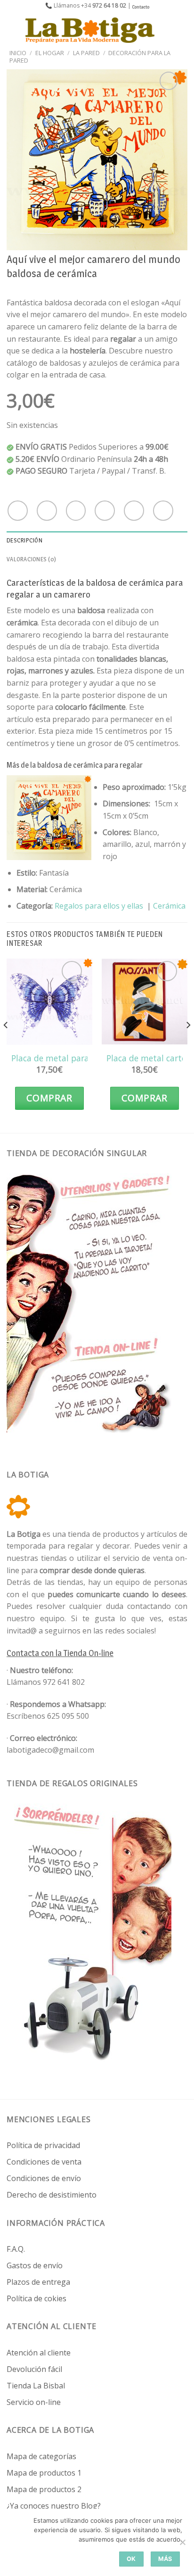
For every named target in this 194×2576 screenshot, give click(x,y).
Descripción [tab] (24, 540)
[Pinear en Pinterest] (134, 511)
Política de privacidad (43, 2145)
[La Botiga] (90, 30)
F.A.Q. (16, 2249)
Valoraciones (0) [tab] (31, 559)
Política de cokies (36, 2298)
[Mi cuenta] (166, 30)
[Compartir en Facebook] (47, 511)
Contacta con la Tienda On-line (60, 1653)
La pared (86, 53)
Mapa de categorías (41, 2456)
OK (131, 2559)
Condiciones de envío (44, 2178)
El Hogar (50, 53)
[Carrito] (182, 30)
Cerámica (169, 906)
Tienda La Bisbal (36, 2386)
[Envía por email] (105, 511)
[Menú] (13, 30)
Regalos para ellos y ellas (99, 906)
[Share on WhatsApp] (18, 511)
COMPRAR (49, 1098)
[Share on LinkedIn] (163, 511)
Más (165, 2559)
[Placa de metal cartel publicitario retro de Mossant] (145, 1001)
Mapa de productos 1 (44, 2473)
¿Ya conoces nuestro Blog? (54, 2506)
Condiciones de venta (44, 2162)
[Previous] (6, 1044)
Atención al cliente (39, 2353)
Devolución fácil (34, 2369)
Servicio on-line (34, 2402)
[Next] (188, 1044)
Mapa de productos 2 (44, 2489)
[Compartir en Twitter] (76, 511)
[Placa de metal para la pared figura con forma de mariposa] (49, 1001)
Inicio (18, 53)
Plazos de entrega (38, 2282)
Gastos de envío (35, 2265)
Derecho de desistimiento (52, 2195)
